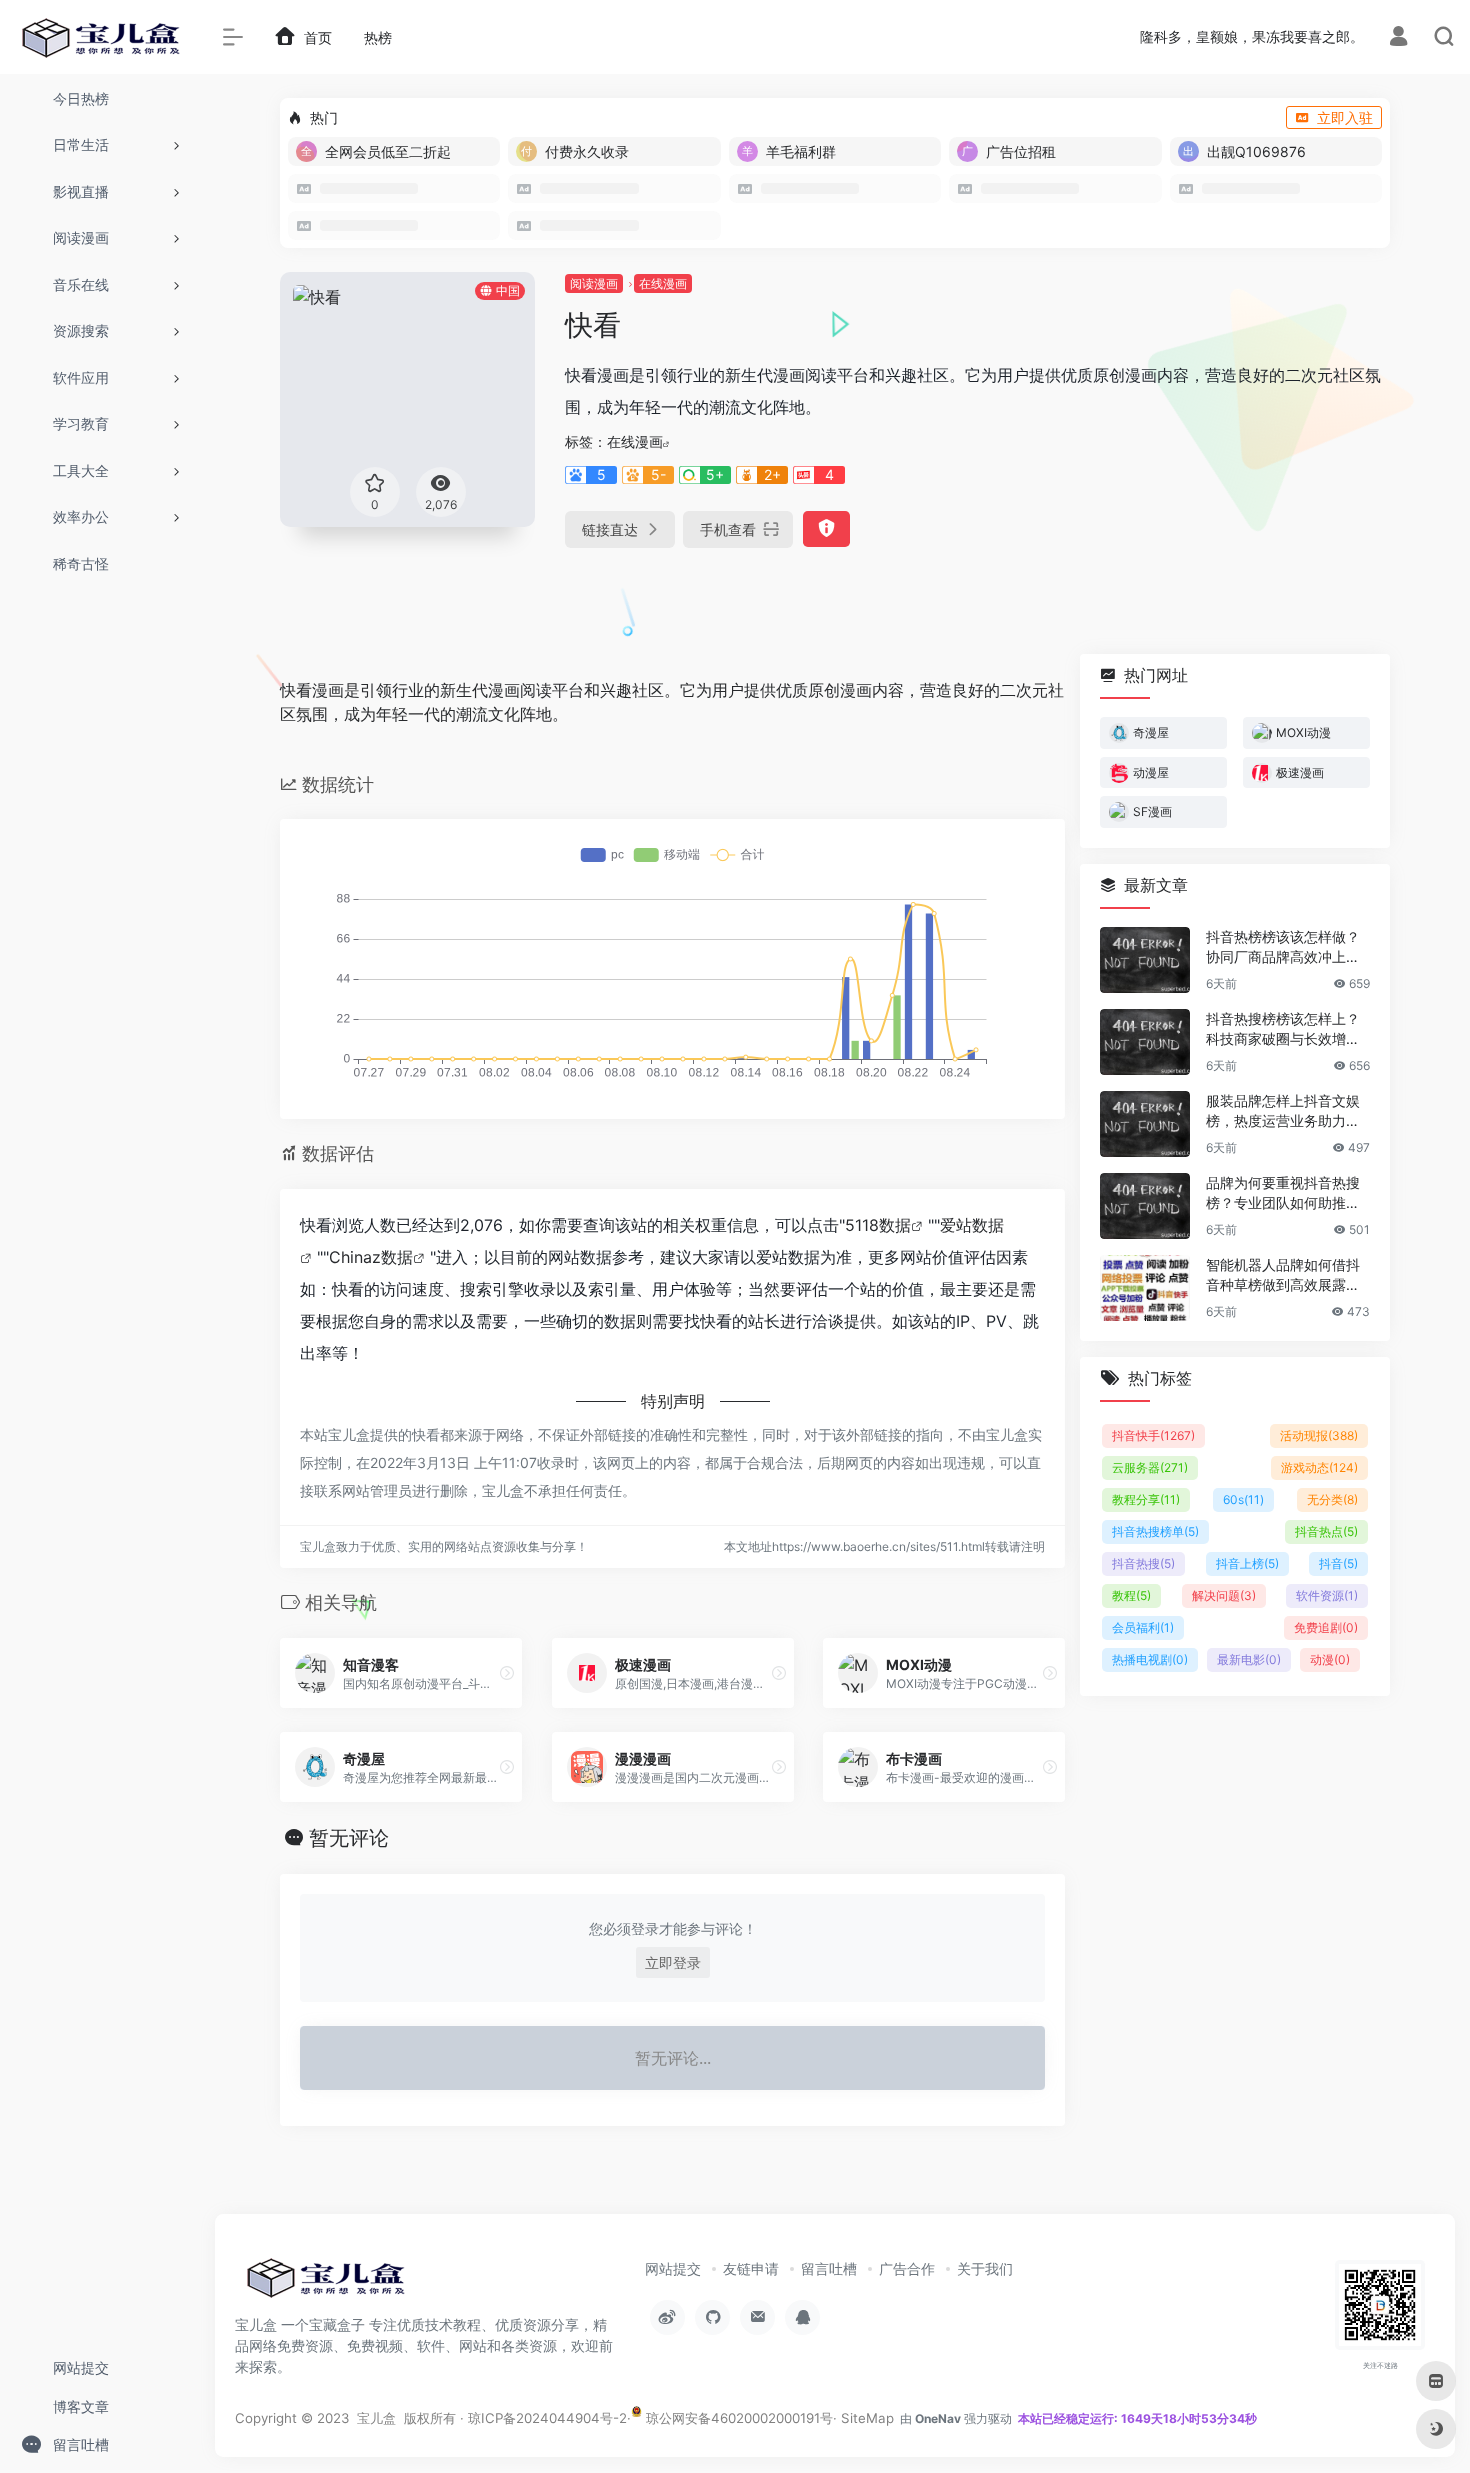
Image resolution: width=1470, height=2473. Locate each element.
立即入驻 (1345, 117)
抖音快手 (1153, 1435)
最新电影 (1249, 1659)
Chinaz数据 (371, 1257)
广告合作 (907, 2268)
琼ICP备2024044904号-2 (547, 2418)
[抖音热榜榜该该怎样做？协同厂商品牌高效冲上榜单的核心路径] (1145, 960)
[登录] (1398, 38)
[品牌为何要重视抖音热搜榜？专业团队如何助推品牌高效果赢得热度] (1145, 1206)
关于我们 (985, 2268)
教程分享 (1146, 1499)
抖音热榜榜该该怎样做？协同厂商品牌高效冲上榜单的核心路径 (1283, 947)
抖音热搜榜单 (1155, 1531)
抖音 (1338, 1563)
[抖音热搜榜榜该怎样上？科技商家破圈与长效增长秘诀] (1145, 1042)
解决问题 (1224, 1595)
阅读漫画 (594, 283)
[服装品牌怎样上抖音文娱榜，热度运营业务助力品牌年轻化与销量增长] (1145, 1124)
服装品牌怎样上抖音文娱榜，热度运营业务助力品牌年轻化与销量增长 (1283, 1111)
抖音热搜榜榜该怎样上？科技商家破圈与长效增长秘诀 (1283, 1029)
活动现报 (1319, 1435)
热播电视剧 (1150, 1659)
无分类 (1332, 1499)
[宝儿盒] (325, 2284)
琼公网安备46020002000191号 (737, 2418)
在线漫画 (663, 283)
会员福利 (1143, 1627)
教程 (1131, 1595)
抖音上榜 (1247, 1563)
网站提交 (673, 2268)
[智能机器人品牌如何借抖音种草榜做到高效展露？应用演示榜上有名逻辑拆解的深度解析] (1145, 1288)
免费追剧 (1326, 1627)
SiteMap (867, 2418)
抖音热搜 (1143, 1563)
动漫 (1330, 1659)
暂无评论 (349, 1838)
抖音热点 (1326, 1531)
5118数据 (878, 1225)
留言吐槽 (829, 2268)
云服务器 (1150, 1467)
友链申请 (751, 2268)
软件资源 (1327, 1595)
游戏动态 (1319, 1467)
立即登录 (673, 1962)
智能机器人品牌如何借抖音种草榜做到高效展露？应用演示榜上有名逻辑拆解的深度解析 (1283, 1275)
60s (1243, 1499)
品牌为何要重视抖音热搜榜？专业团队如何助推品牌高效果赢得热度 (1283, 1193)
